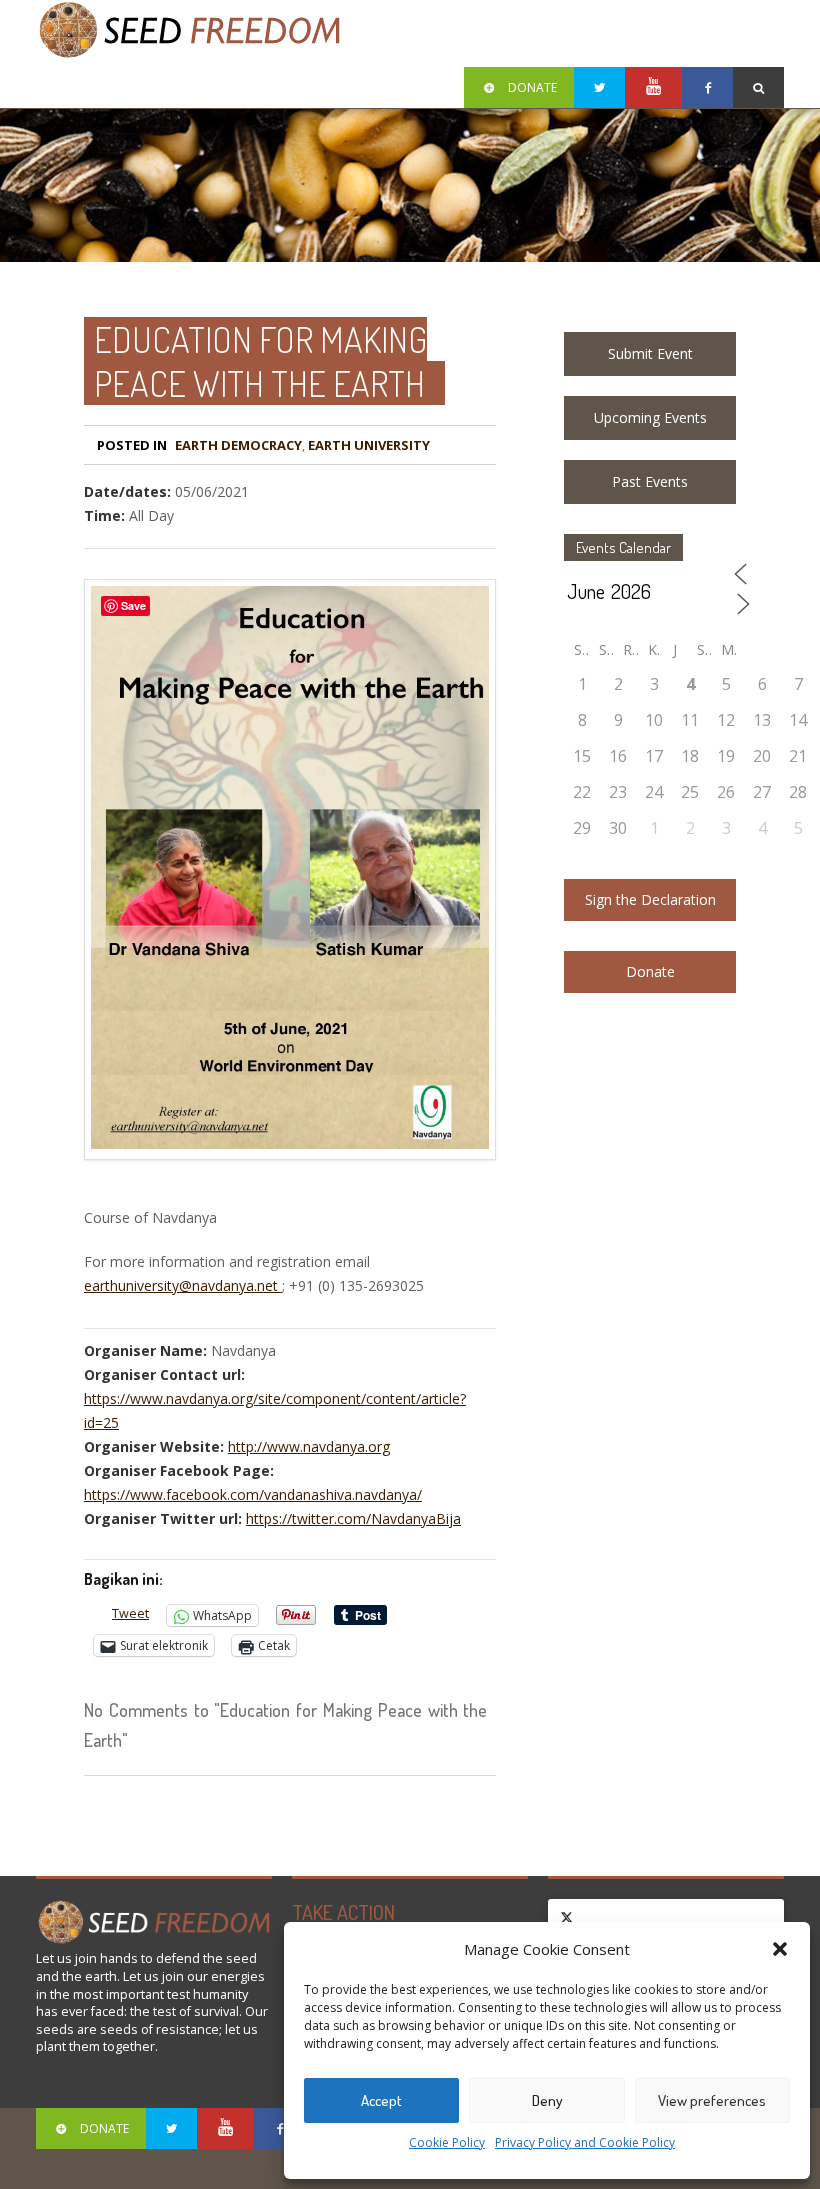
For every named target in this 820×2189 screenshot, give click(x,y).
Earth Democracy (238, 445)
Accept (381, 2100)
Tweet (130, 1613)
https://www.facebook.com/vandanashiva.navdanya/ (253, 1494)
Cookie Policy (447, 2142)
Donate (650, 971)
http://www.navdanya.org (309, 1446)
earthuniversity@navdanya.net (183, 1285)
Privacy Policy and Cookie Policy (585, 2142)
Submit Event (650, 353)
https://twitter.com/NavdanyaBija (353, 1518)
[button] (780, 1949)
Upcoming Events (650, 417)
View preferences (712, 2100)
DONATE (532, 87)
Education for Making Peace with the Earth (260, 361)
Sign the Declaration (650, 899)
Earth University (369, 445)
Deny (547, 2100)
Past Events (650, 481)
